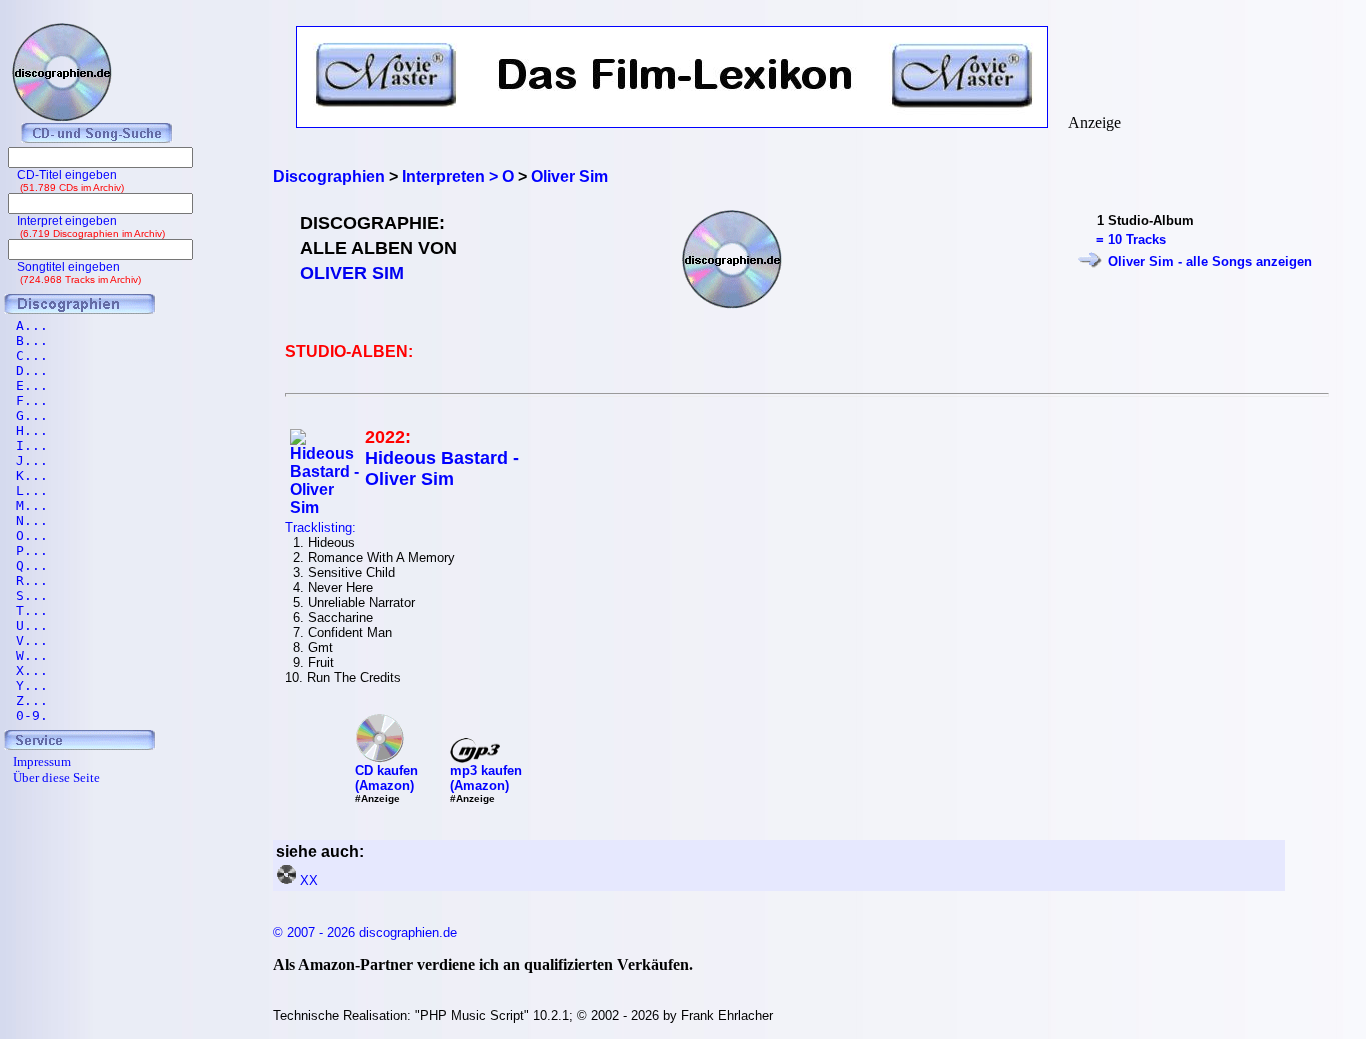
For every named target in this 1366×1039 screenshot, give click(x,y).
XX (309, 880)
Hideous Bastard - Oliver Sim (442, 468)
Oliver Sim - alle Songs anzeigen (1210, 261)
